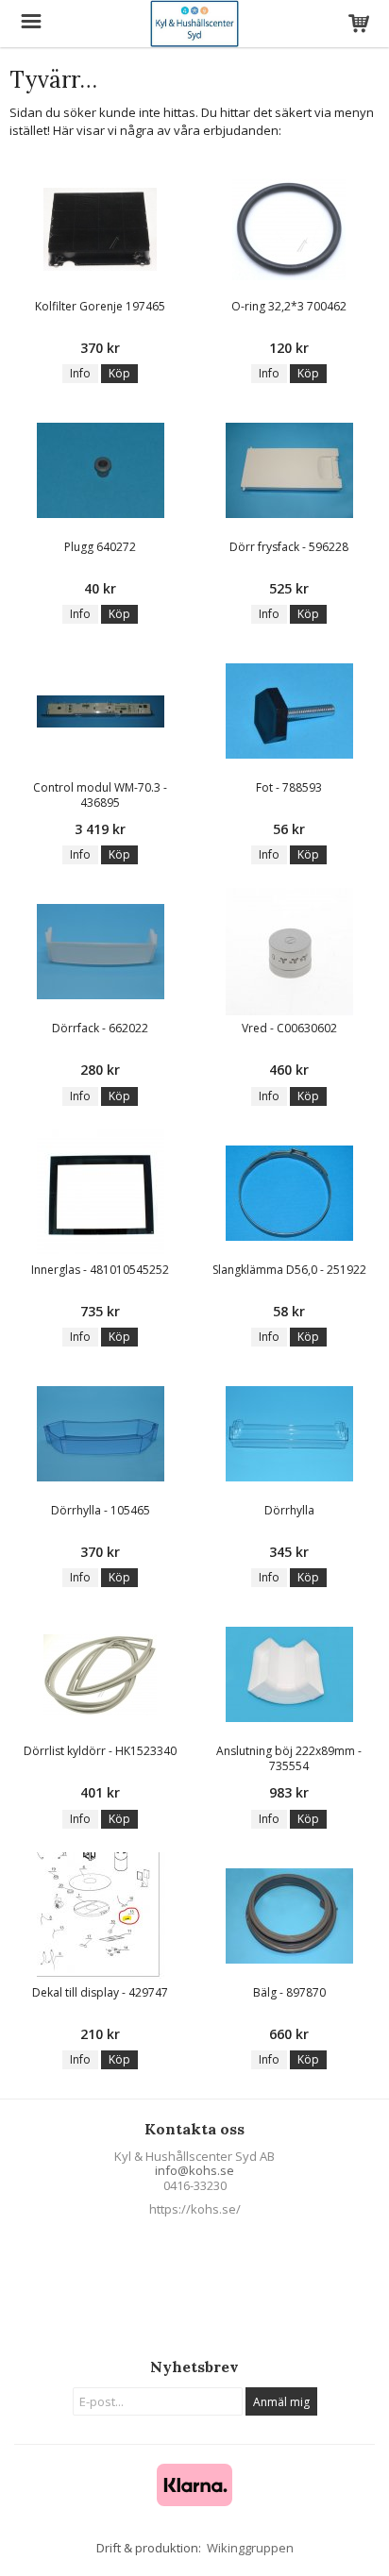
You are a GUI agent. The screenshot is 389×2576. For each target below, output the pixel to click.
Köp (119, 373)
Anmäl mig (281, 2402)
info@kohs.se (194, 2170)
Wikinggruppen (250, 2548)
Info (80, 373)
